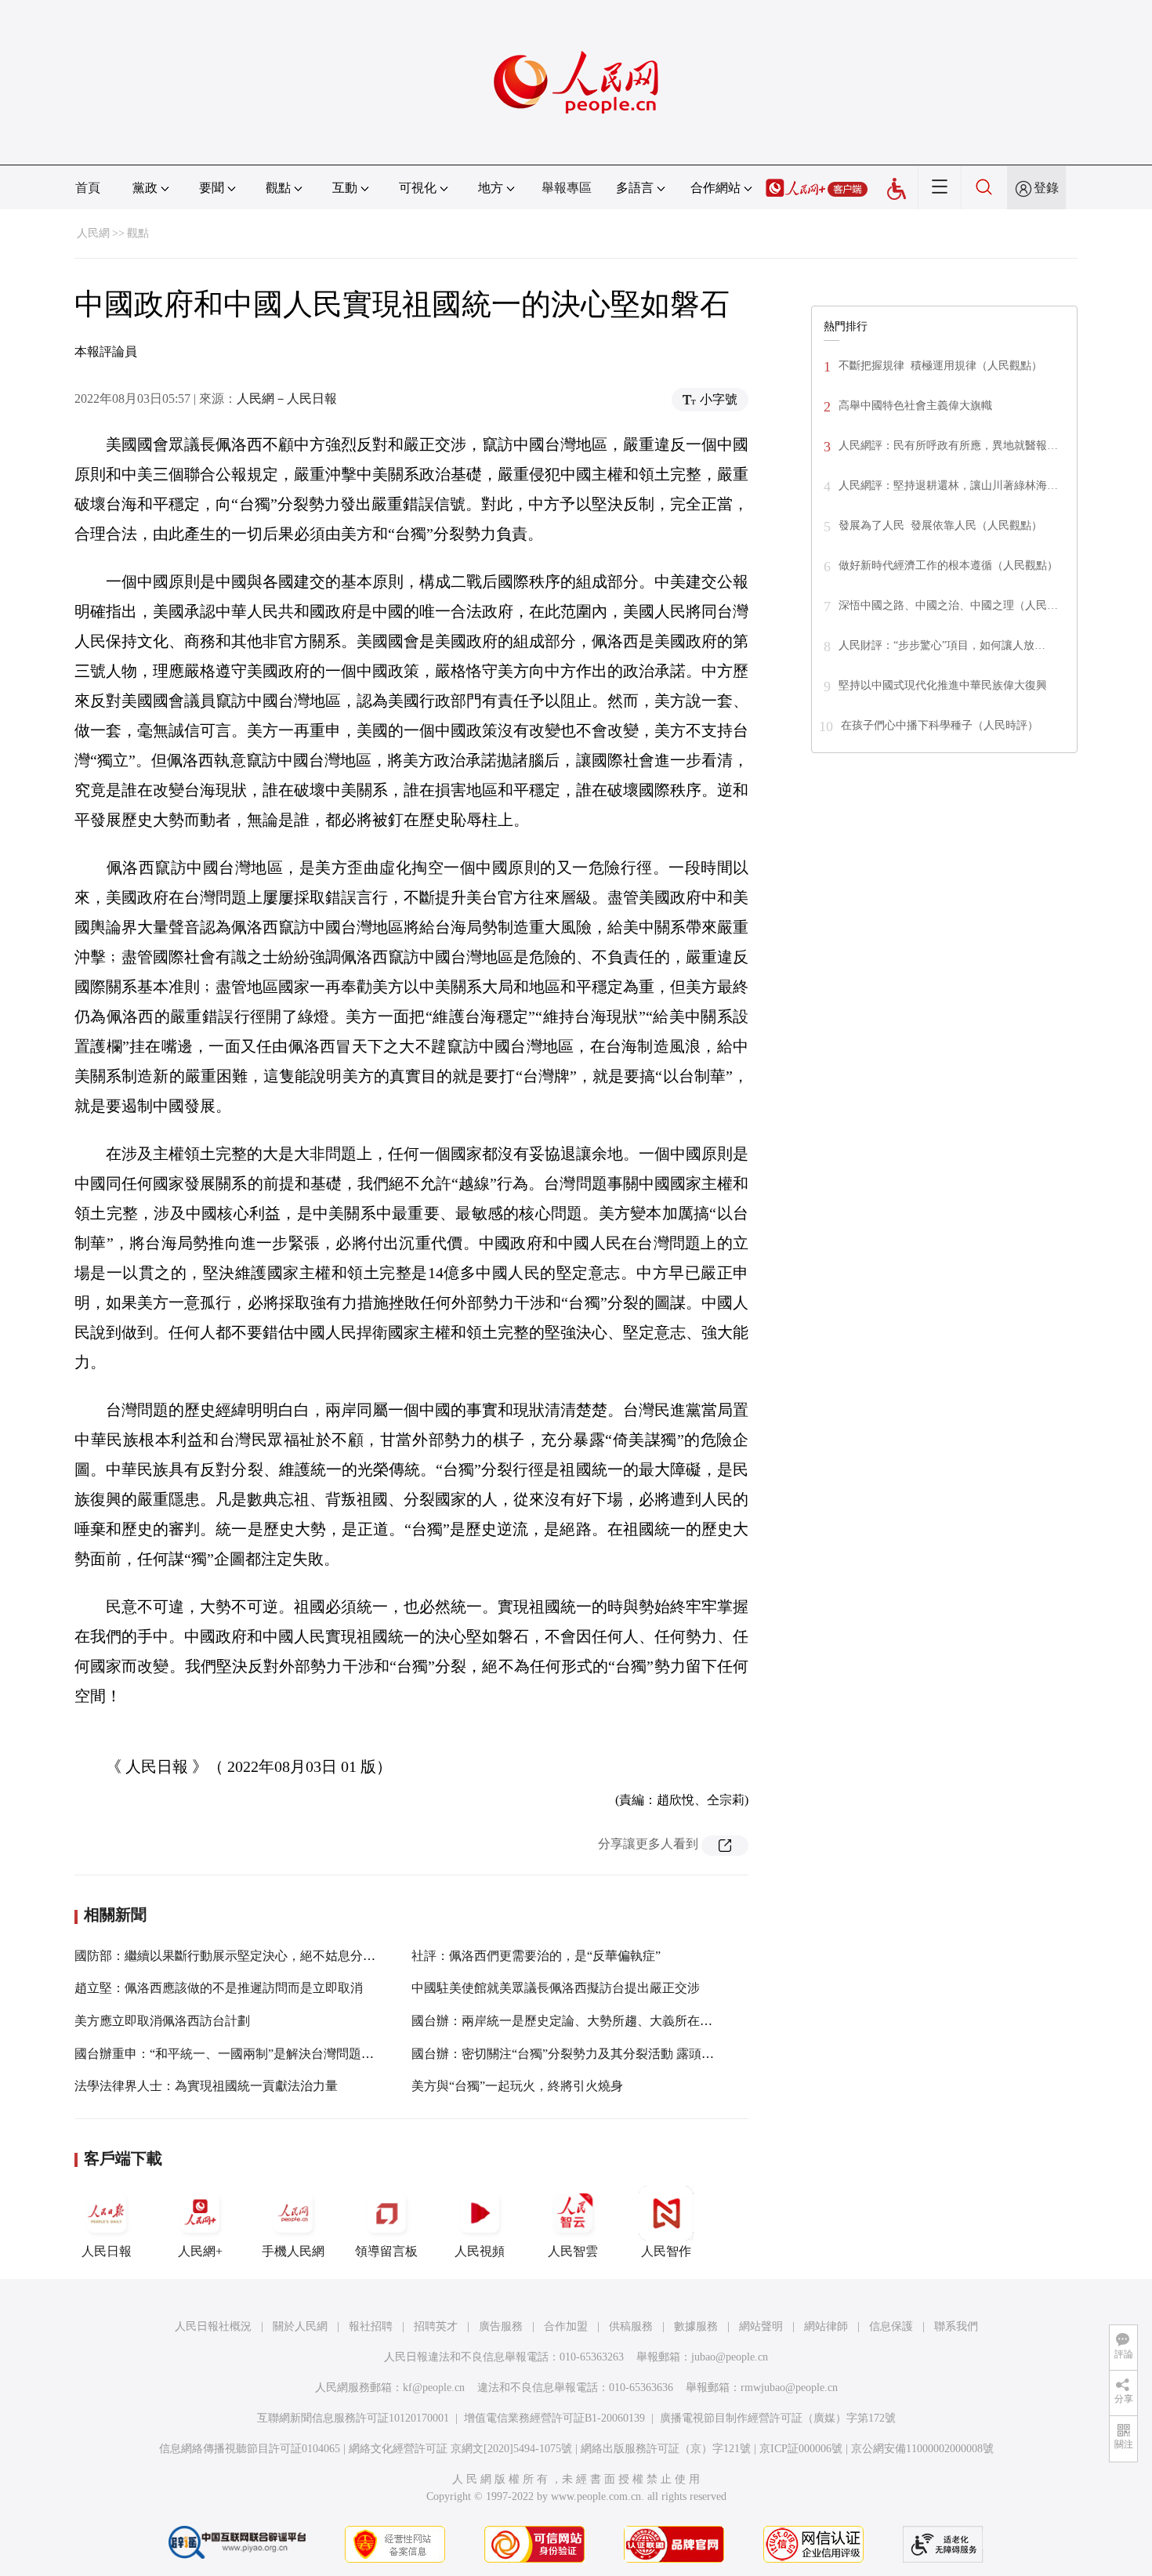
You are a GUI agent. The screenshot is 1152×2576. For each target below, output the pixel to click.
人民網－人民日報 (287, 399)
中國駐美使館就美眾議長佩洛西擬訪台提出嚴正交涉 (556, 1988)
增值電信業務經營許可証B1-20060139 (554, 2418)
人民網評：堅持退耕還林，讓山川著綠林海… (948, 485)
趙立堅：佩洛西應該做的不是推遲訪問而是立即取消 (219, 1988)
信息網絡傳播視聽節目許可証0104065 (250, 2449)
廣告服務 (501, 2326)
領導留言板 (386, 2251)
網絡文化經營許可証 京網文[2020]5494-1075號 (460, 2449)
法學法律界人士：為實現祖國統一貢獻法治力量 (206, 2086)
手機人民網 (293, 2251)
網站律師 (826, 2326)
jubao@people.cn (730, 2357)
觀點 (138, 233)
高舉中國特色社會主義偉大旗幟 (915, 406)
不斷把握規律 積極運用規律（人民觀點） (940, 366)
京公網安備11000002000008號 (922, 2449)
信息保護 (891, 2326)
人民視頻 (480, 2251)
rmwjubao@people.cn (789, 2388)
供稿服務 (631, 2326)
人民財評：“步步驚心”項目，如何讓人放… (942, 645)
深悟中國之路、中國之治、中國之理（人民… (948, 605)
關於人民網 (300, 2326)
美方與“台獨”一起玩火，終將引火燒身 (517, 2086)
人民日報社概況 (213, 2326)
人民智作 (666, 2251)
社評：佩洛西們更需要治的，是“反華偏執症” (536, 1956)
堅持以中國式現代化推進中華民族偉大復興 (943, 685)
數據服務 (696, 2326)
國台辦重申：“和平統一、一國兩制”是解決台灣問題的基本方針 (249, 2054)
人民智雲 (573, 2251)
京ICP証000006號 (801, 2449)
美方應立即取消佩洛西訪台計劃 (162, 2021)
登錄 (1046, 188)
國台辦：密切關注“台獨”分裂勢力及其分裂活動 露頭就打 (569, 2054)
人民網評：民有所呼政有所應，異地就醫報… (948, 446)
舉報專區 (567, 188)
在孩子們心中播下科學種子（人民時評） (940, 725)
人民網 (93, 233)
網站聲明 (761, 2326)
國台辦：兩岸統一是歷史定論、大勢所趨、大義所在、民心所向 (587, 2021)
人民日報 (107, 2251)
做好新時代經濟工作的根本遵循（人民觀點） (948, 565)
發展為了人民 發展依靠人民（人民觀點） (940, 525)
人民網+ (200, 2251)
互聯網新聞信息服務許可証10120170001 (353, 2418)
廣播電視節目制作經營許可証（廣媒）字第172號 (778, 2418)
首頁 (88, 188)
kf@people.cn (434, 2388)
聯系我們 (956, 2326)
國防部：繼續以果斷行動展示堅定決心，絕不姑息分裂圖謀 (237, 1956)
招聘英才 (436, 2326)
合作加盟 (566, 2326)
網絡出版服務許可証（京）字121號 (666, 2449)
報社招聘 (371, 2326)
